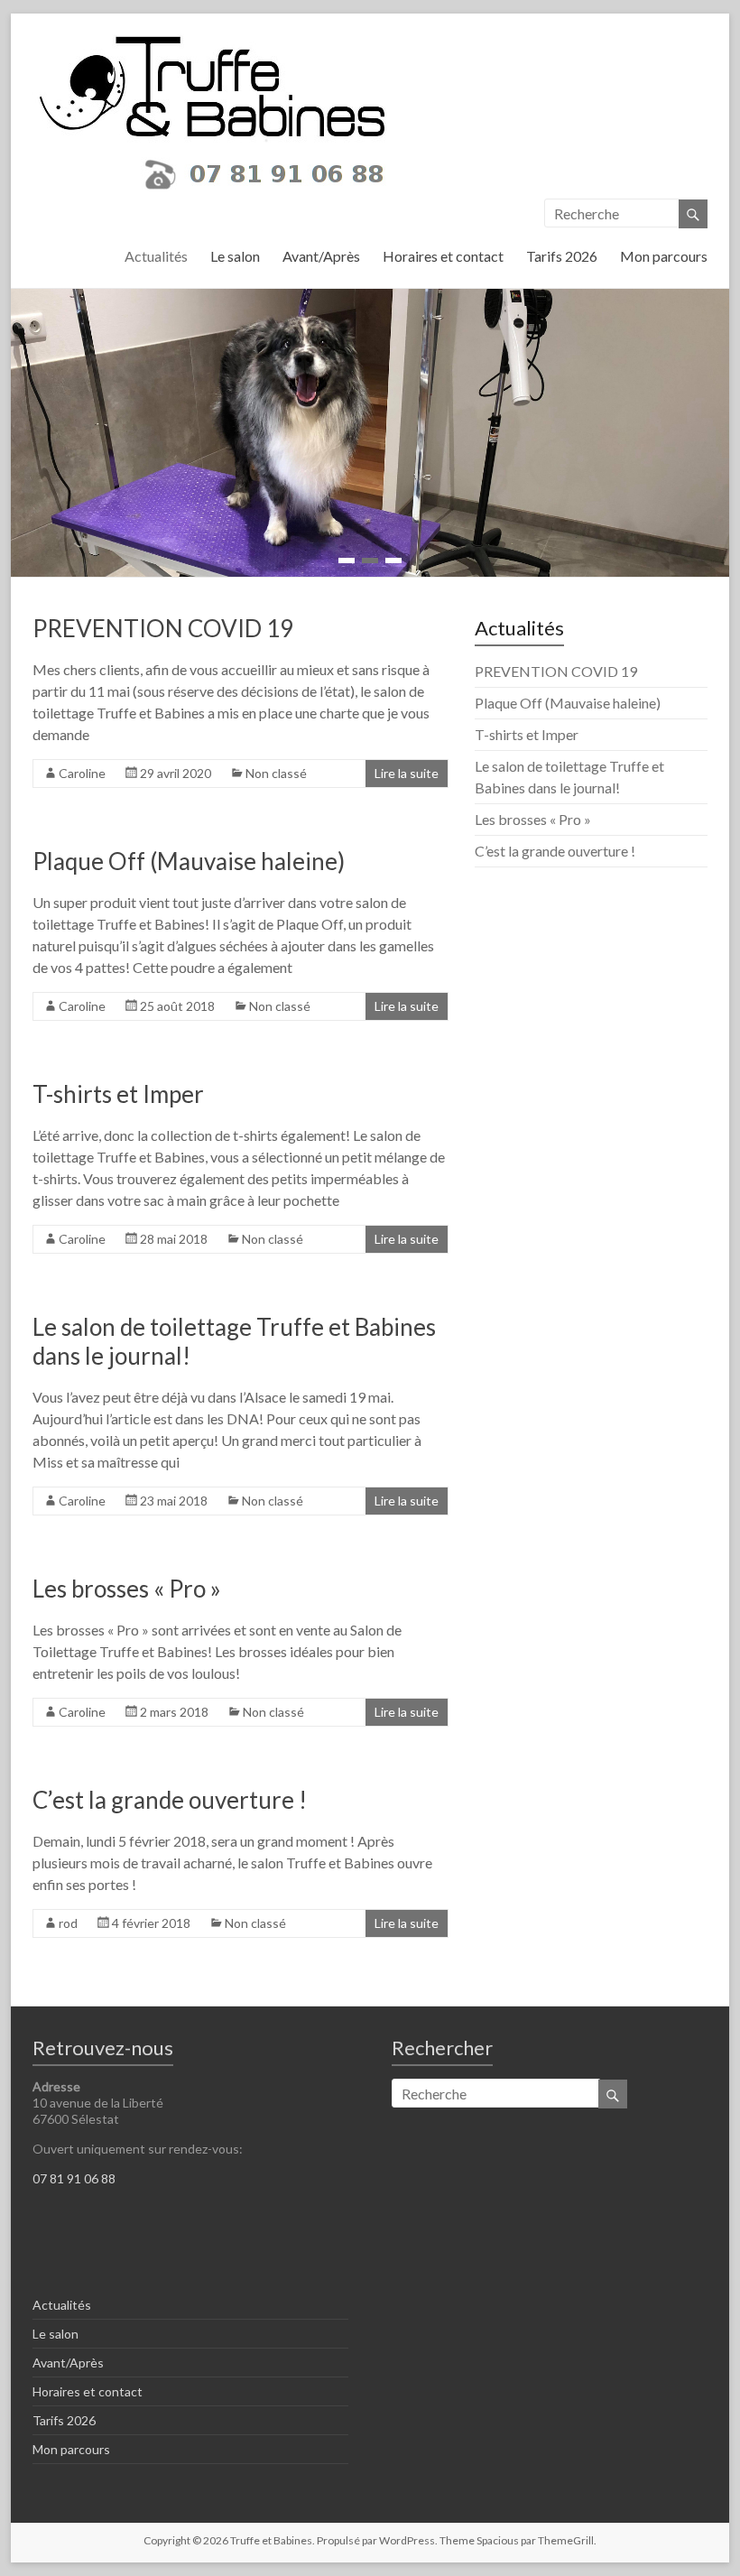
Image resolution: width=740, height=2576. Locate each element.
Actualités (156, 256)
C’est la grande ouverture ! (170, 1800)
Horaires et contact (443, 256)
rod (68, 1923)
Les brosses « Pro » (127, 1589)
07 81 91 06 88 (74, 2178)
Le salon (235, 256)
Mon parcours (664, 256)
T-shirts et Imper (118, 1094)
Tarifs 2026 (562, 256)
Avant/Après (321, 256)
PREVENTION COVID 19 (163, 628)
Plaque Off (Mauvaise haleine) (189, 861)
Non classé (276, 773)
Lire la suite (407, 773)
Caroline (82, 773)
